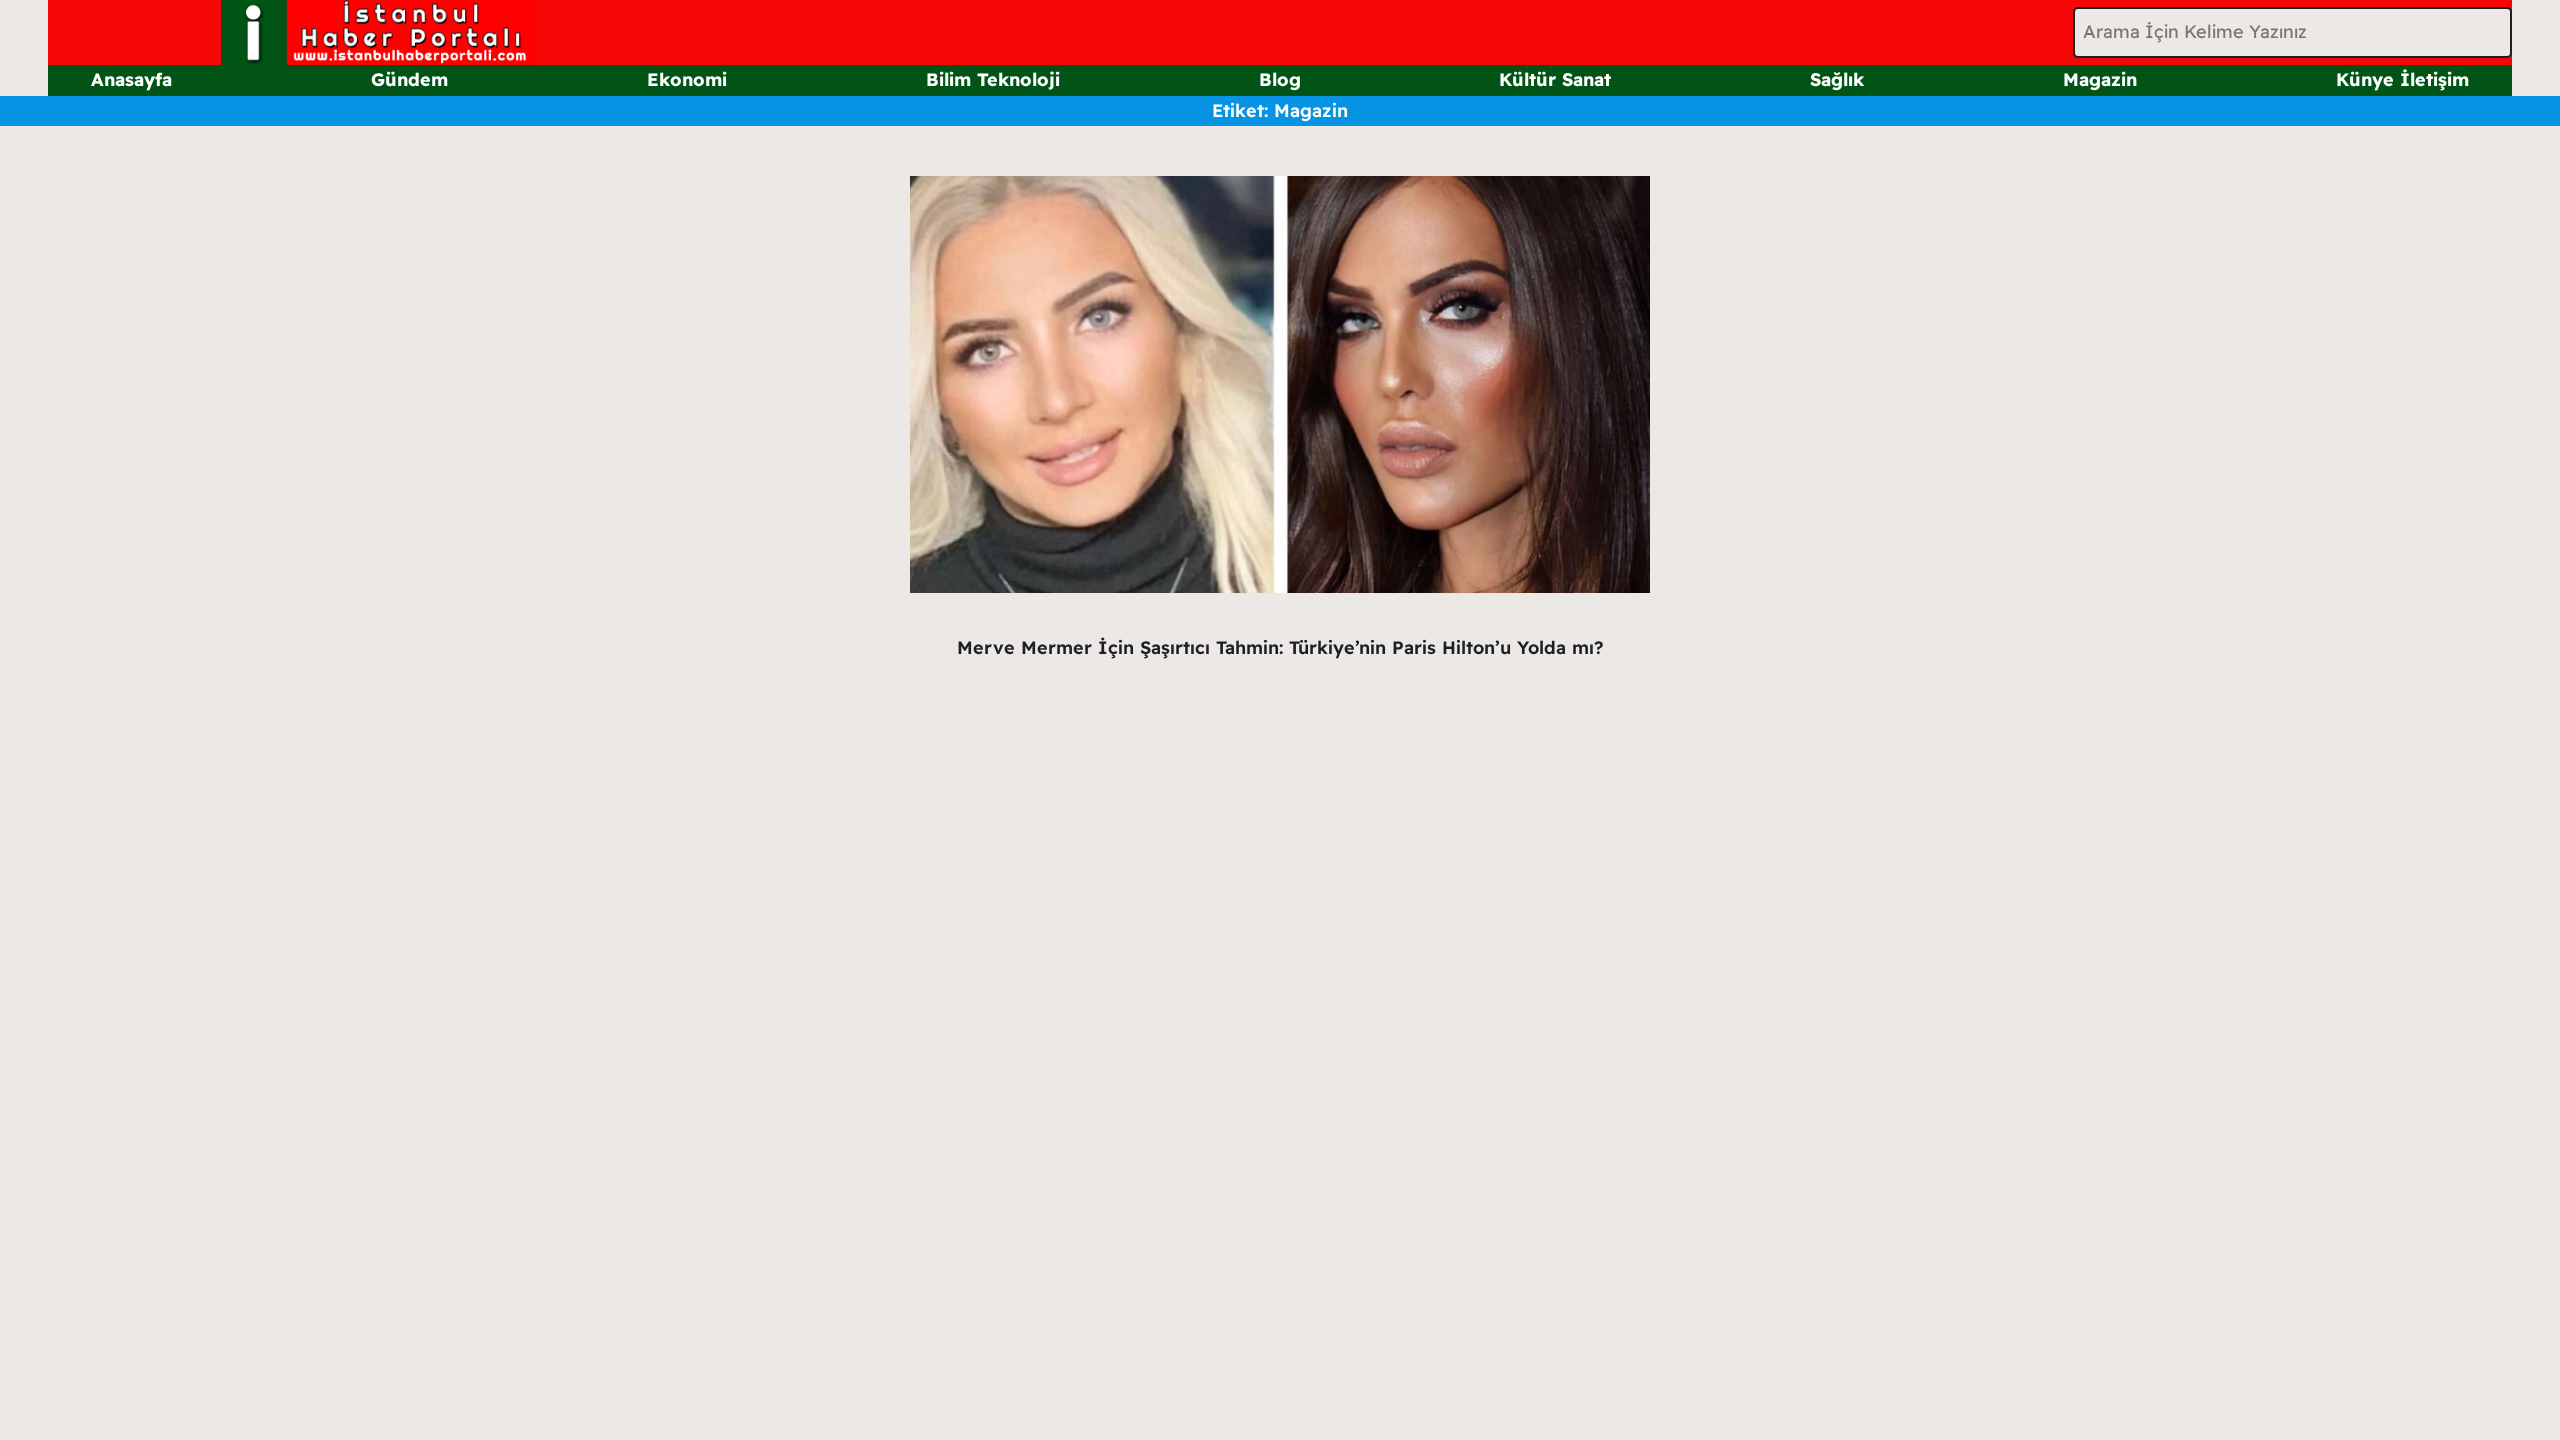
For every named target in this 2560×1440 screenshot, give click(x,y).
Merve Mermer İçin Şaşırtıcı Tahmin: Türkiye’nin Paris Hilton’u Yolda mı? (1280, 647)
